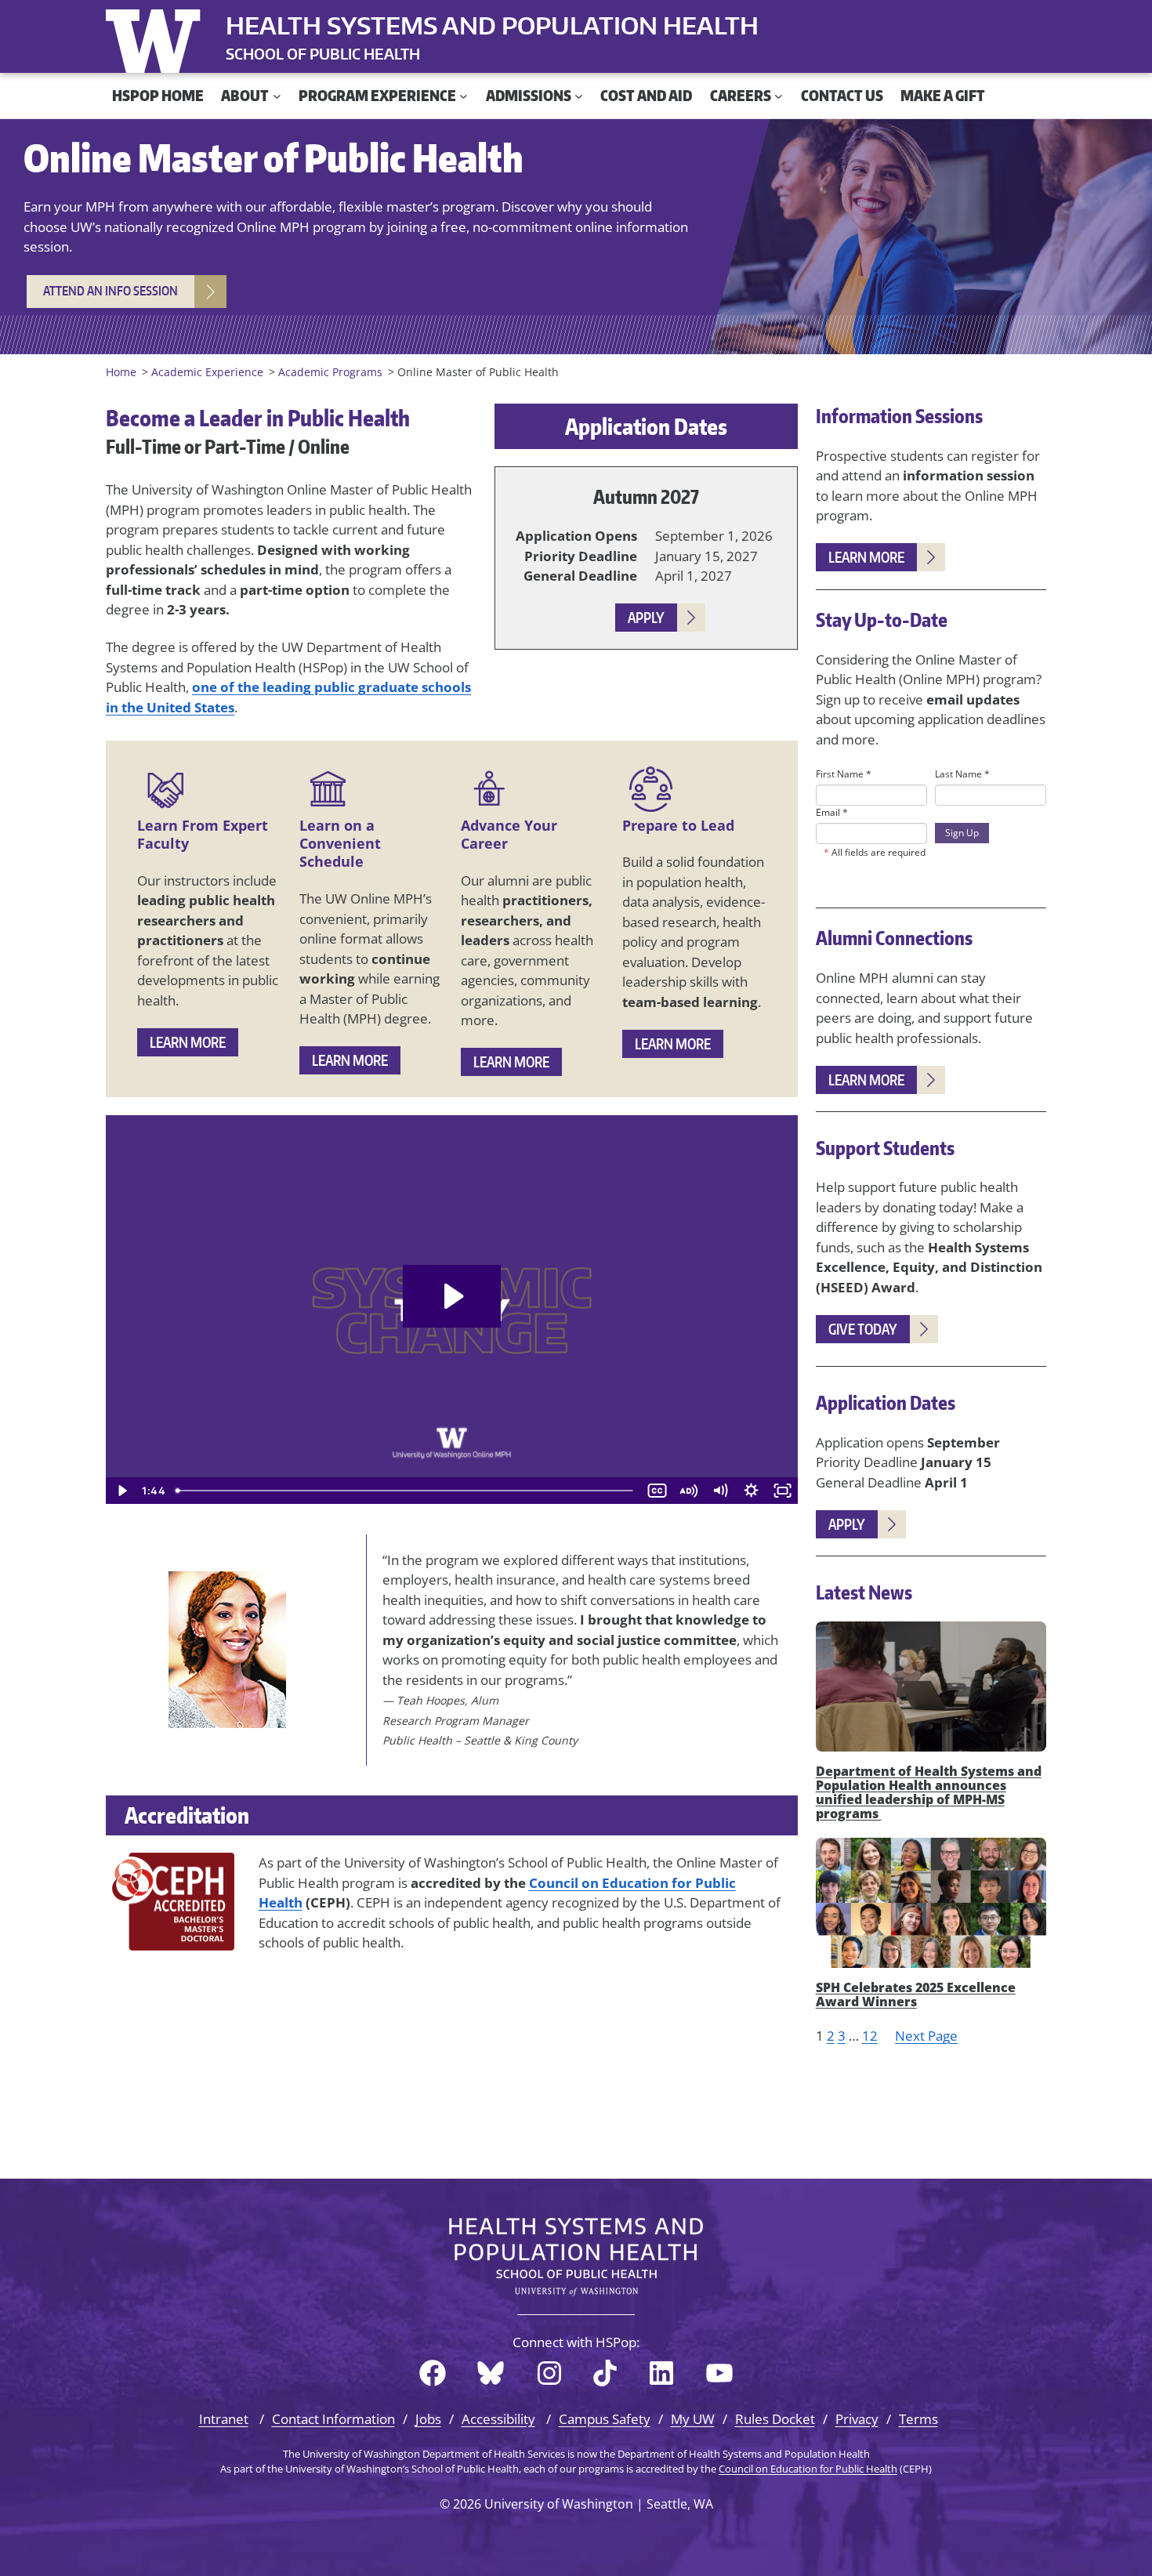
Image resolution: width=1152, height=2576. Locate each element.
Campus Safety (605, 2419)
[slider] (406, 1491)
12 (870, 2036)
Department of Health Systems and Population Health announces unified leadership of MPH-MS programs (929, 1792)
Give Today (863, 1329)
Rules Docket (775, 2419)
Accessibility (498, 2419)
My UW (693, 2419)
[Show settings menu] (751, 1491)
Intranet (224, 2419)
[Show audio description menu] (688, 1491)
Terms (918, 2419)
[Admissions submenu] (579, 96)
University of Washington (157, 38)
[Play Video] (121, 1491)
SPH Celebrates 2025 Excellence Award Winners (916, 1994)
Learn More (188, 1042)
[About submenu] (277, 96)
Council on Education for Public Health (808, 2469)
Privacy (857, 2419)
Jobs (428, 2419)
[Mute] (719, 1491)
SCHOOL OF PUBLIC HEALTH (323, 54)
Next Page (926, 2036)
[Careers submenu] (779, 96)
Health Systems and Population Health (492, 25)
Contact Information (333, 2419)
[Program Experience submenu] (464, 96)
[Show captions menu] (657, 1491)
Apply (646, 617)
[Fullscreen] (782, 1491)
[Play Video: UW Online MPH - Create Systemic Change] (452, 1296)
